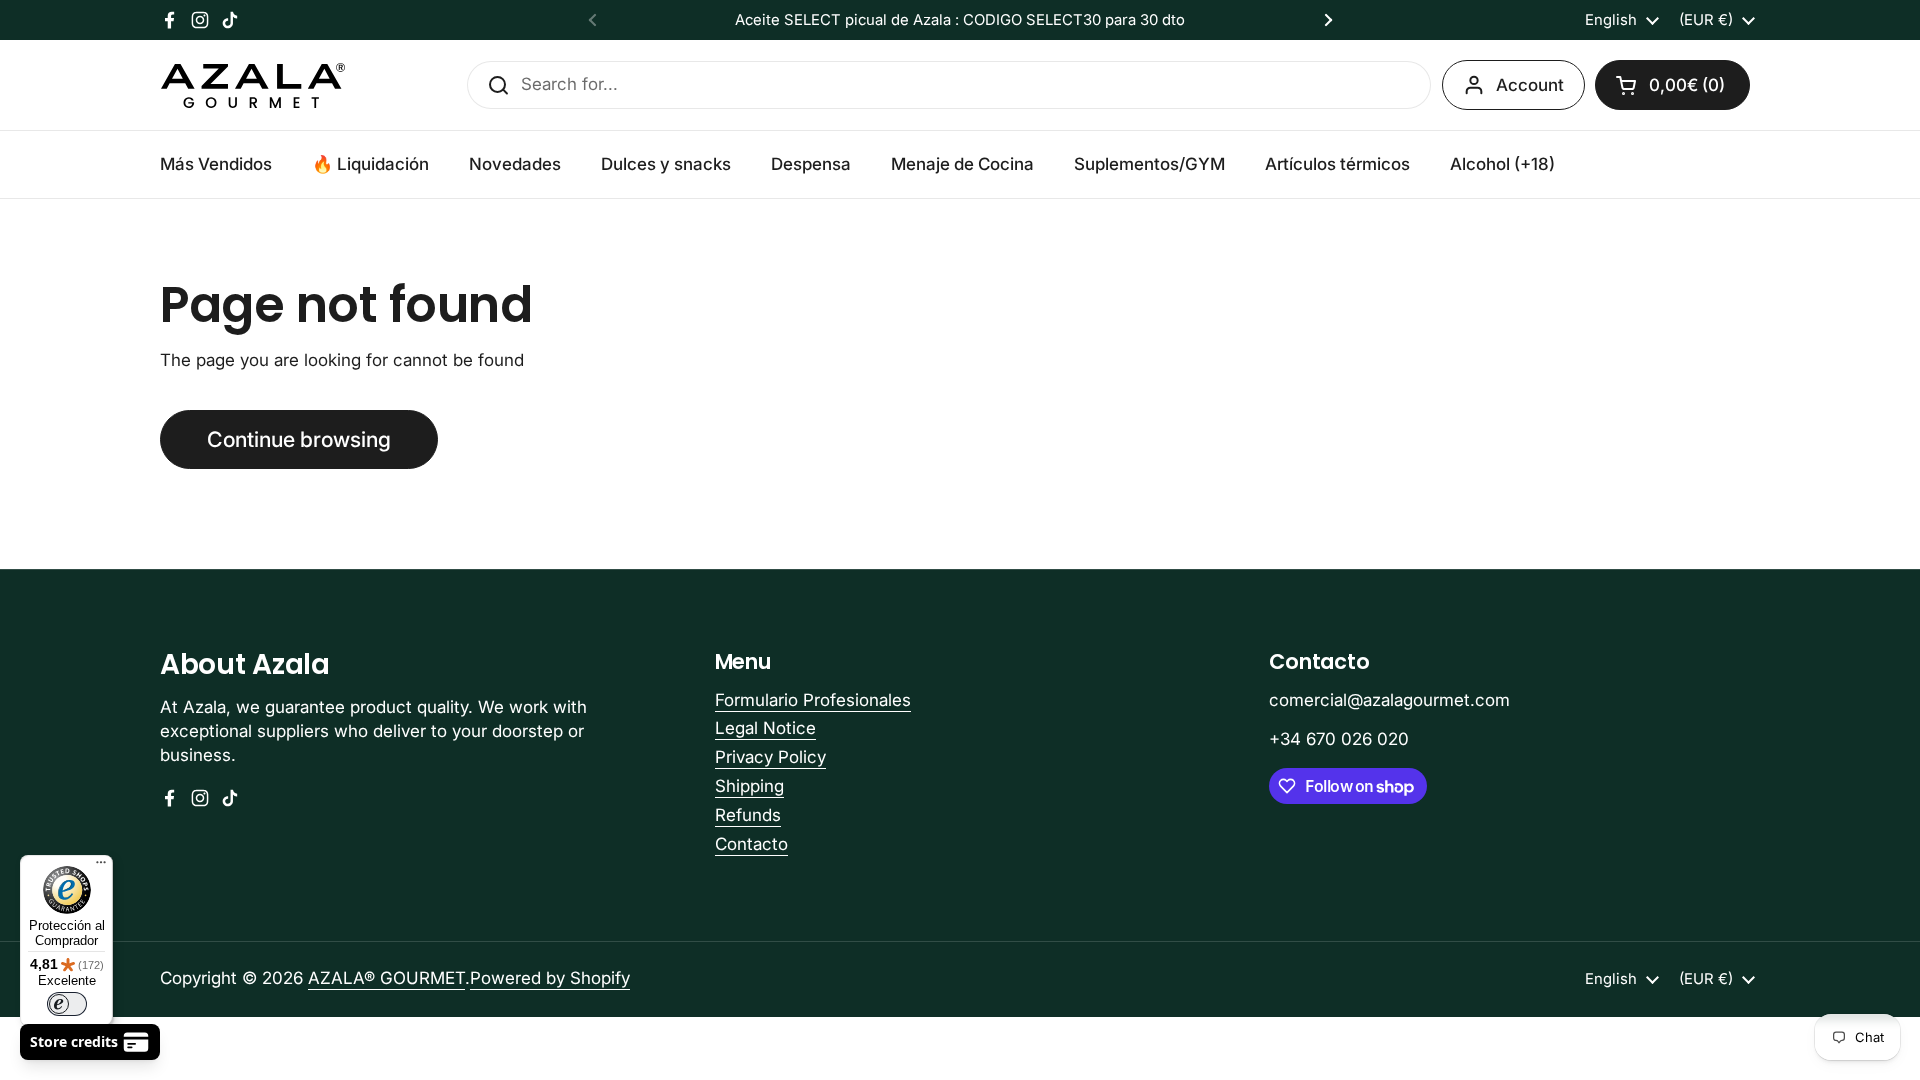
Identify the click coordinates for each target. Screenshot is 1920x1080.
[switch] (67, 1004)
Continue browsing (299, 439)
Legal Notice (765, 728)
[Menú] (101, 867)
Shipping (749, 786)
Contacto (751, 844)
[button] (1672, 85)
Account (1530, 85)
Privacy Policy (770, 757)
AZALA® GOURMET (386, 978)
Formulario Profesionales (813, 700)
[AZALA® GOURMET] (253, 85)
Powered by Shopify (550, 978)
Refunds (748, 815)
